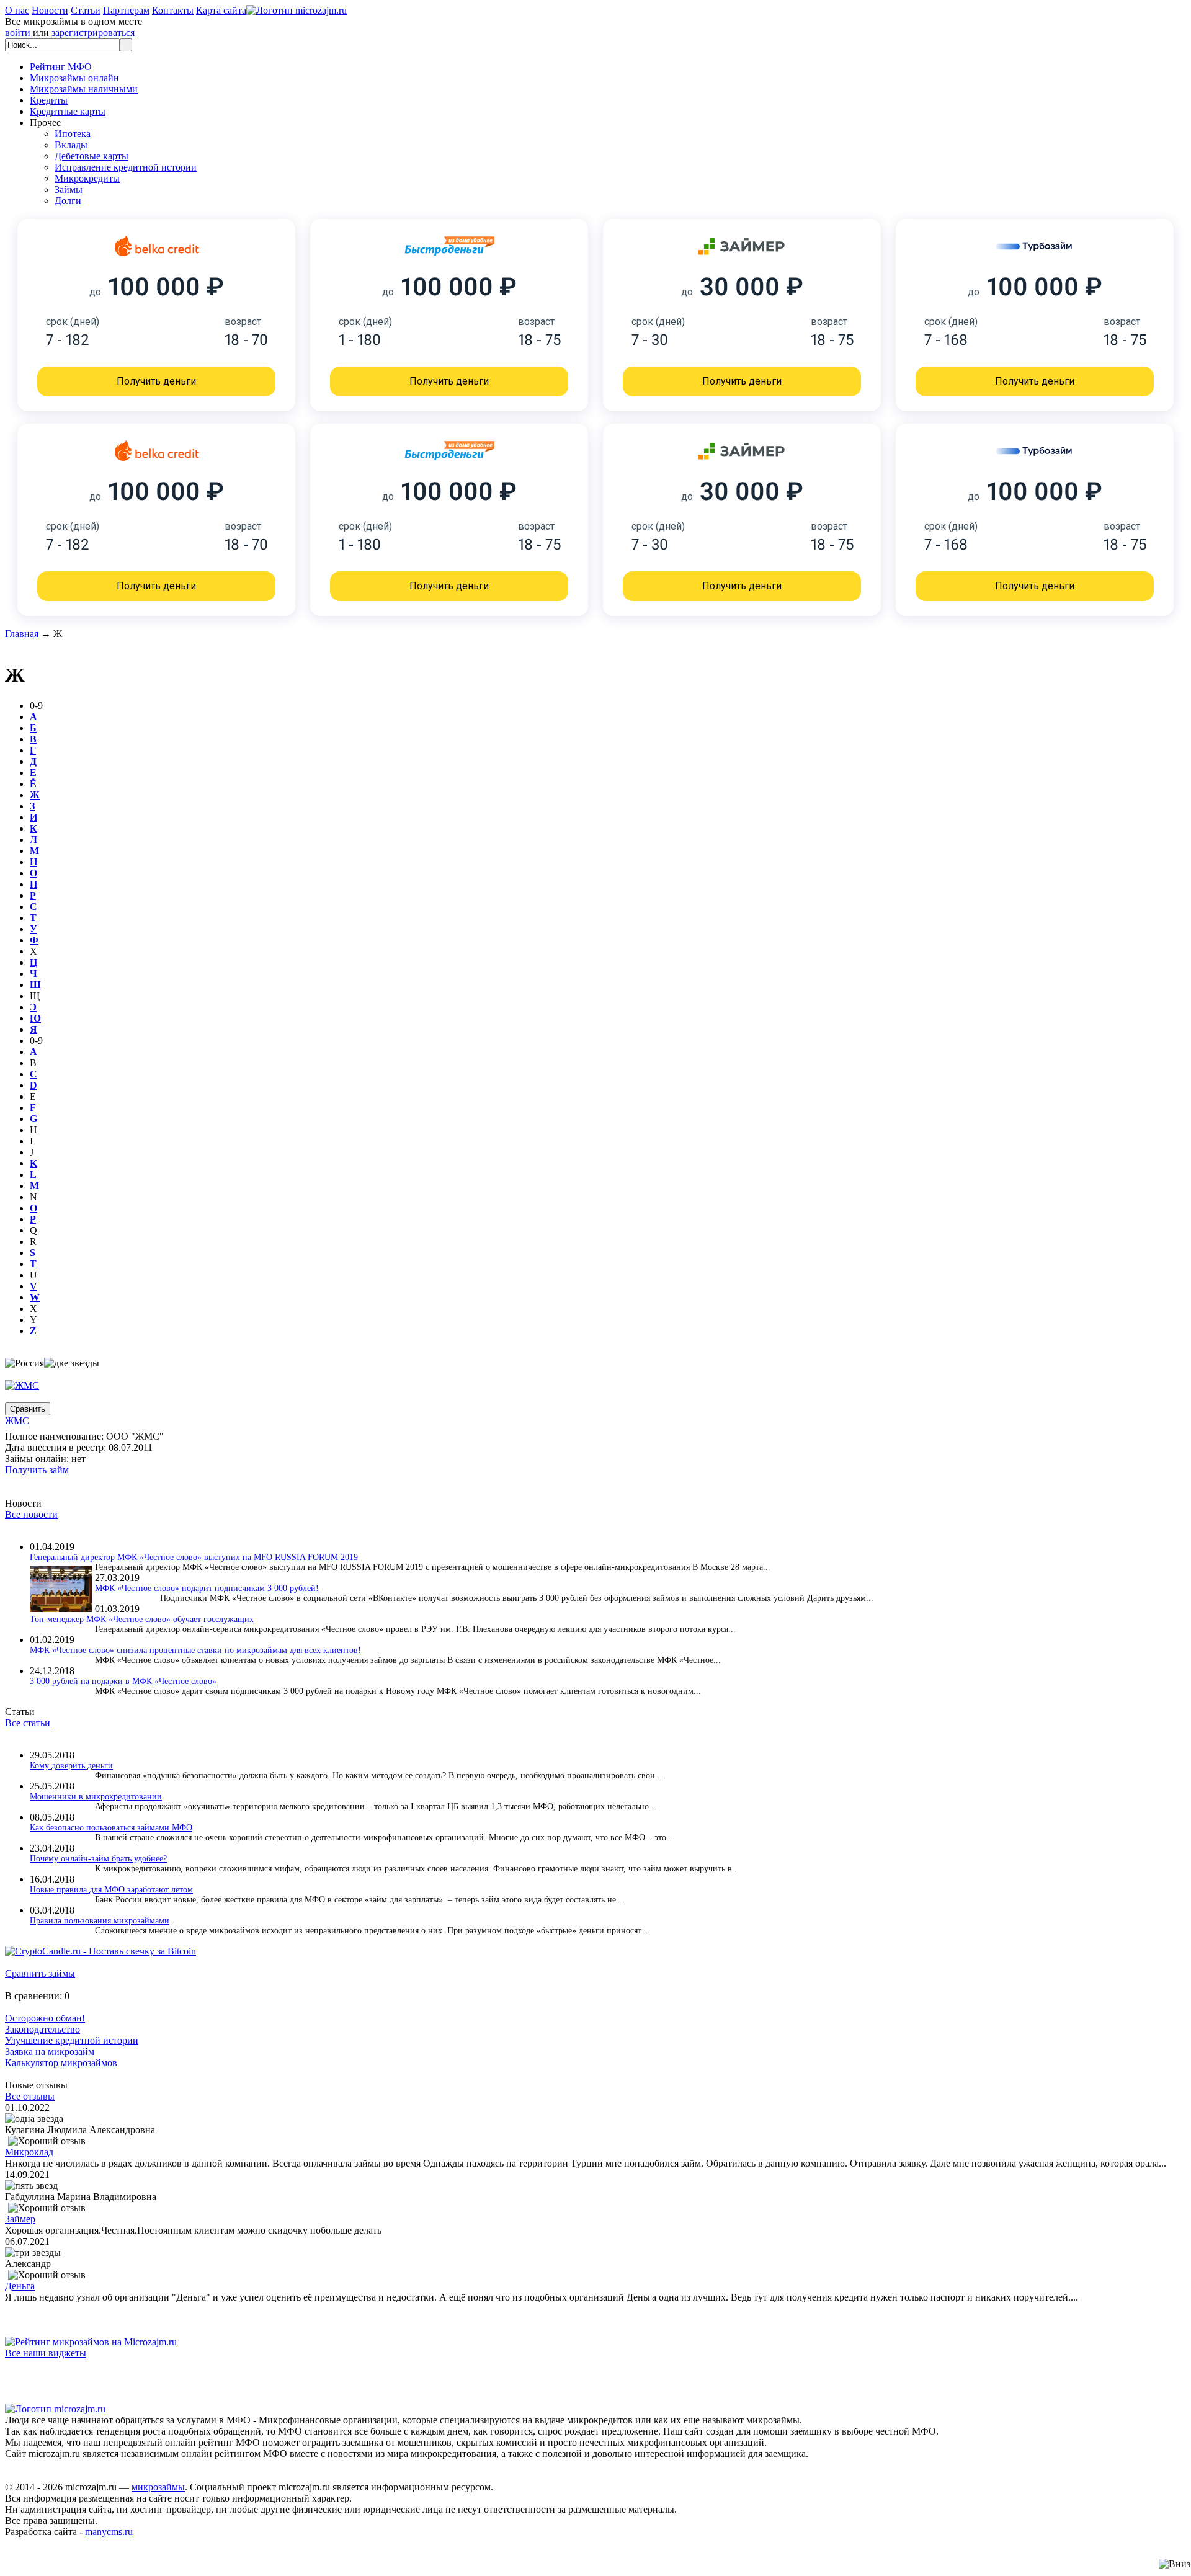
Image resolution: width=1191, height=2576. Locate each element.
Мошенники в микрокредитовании (96, 1797)
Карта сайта (221, 10)
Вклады (71, 145)
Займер (20, 2219)
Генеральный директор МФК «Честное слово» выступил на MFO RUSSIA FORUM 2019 (194, 1557)
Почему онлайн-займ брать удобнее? (98, 1859)
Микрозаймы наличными (84, 89)
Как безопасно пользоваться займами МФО (111, 1828)
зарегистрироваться (93, 33)
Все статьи (28, 1723)
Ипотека (73, 134)
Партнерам (126, 10)
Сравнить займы (40, 1973)
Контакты (173, 10)
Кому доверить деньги (71, 1766)
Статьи (86, 10)
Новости (50, 10)
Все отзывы (30, 2096)
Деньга (20, 2286)
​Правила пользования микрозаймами (100, 1921)
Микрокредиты (87, 178)
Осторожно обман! (45, 2018)
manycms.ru (109, 2532)
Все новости (31, 1514)
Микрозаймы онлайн (74, 78)
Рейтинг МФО (61, 67)
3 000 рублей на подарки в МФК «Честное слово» (123, 1681)
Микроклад (29, 2152)
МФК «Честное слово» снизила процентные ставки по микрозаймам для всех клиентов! (195, 1650)
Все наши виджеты (46, 2353)
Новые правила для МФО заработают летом (111, 1890)
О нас (17, 10)
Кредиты (49, 100)
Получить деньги (156, 381)
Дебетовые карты (91, 156)
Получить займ (37, 1470)
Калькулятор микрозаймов (61, 2063)
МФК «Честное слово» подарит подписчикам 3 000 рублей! (207, 1588)
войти (18, 33)
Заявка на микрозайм (50, 2052)
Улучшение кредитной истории (72, 2040)
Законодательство (42, 2029)
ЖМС (17, 1421)
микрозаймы (158, 2487)
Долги (68, 201)
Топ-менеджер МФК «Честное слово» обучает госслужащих (142, 1619)
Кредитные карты (68, 111)
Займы (69, 189)
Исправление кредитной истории (126, 167)
